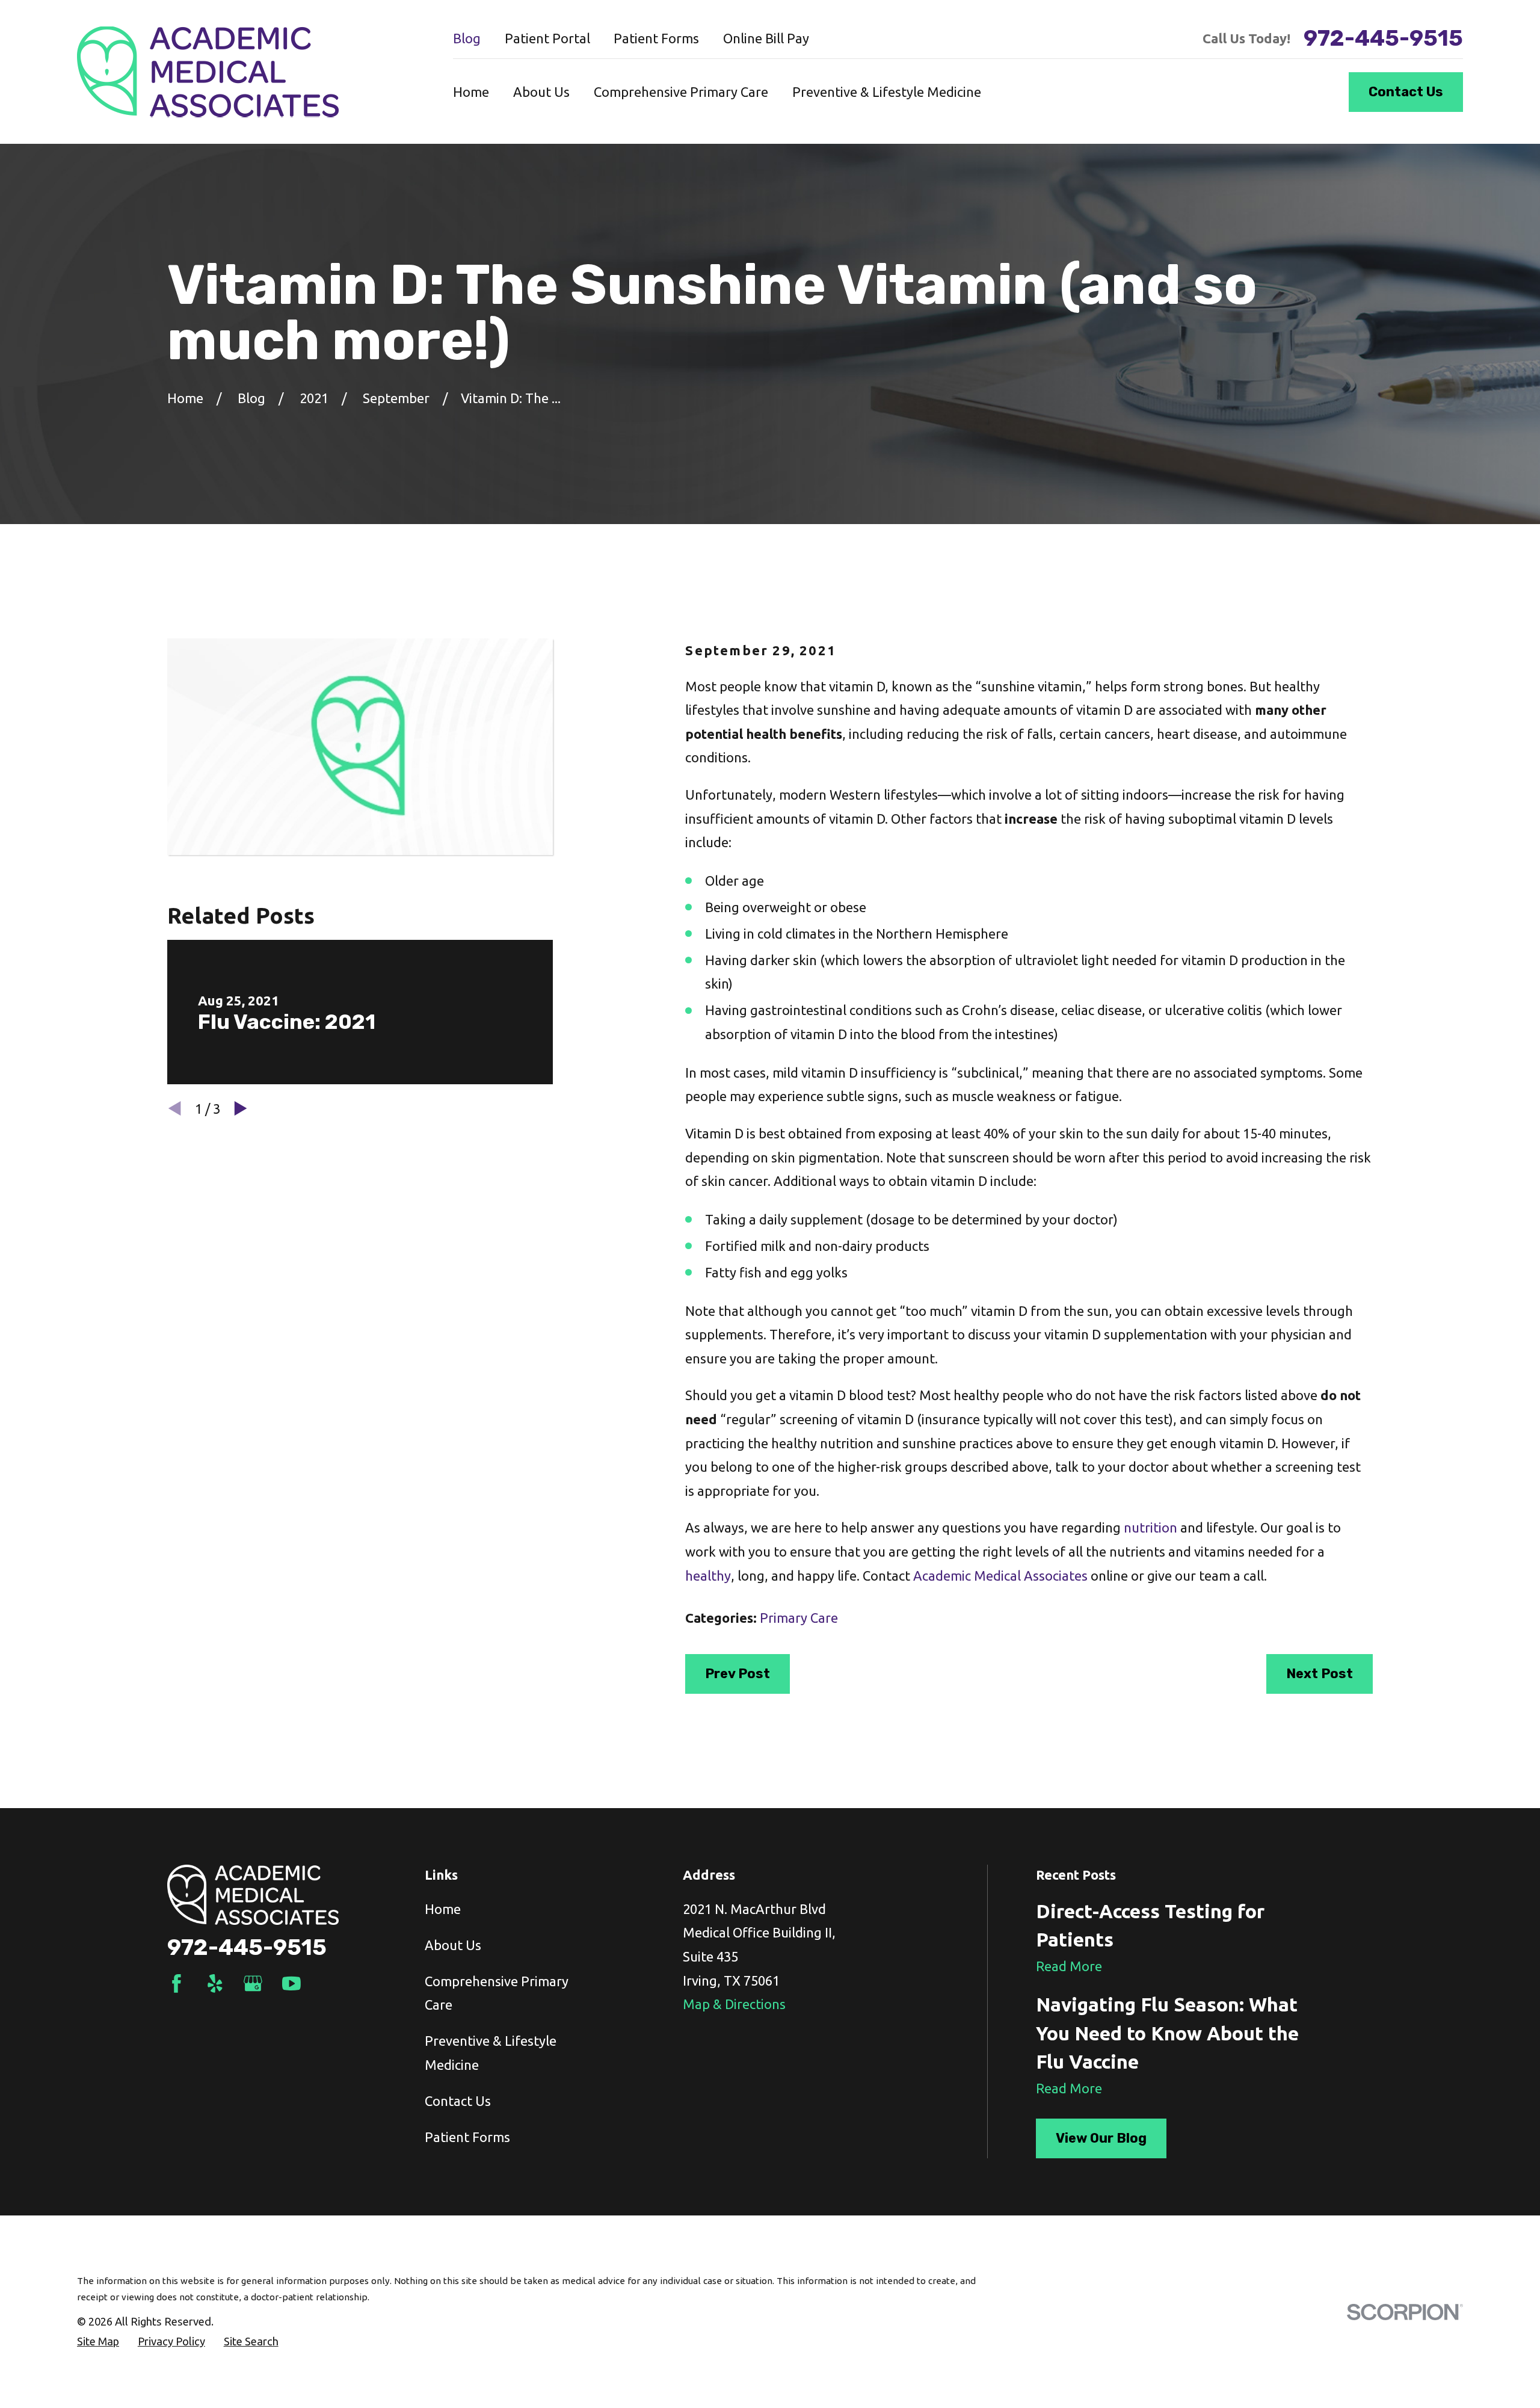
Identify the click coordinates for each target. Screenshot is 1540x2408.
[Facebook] (177, 1984)
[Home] (208, 72)
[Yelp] (215, 1984)
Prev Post (738, 1674)
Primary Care (799, 1618)
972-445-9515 (1383, 39)
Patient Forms (656, 38)
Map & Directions (734, 2004)
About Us (453, 1945)
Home (443, 1909)
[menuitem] (98, 2342)
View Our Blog (1101, 2138)
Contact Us (1406, 92)
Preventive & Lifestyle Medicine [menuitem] (887, 92)
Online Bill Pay (766, 38)
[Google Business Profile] (253, 1984)
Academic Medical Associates (1000, 1576)
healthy (708, 1576)
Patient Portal (547, 38)
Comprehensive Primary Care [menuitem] (681, 92)
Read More (1069, 1966)
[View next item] (241, 1108)
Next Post (1320, 1674)
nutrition (1150, 1527)
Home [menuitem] (471, 92)
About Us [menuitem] (541, 92)
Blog (467, 38)
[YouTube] (291, 1984)
